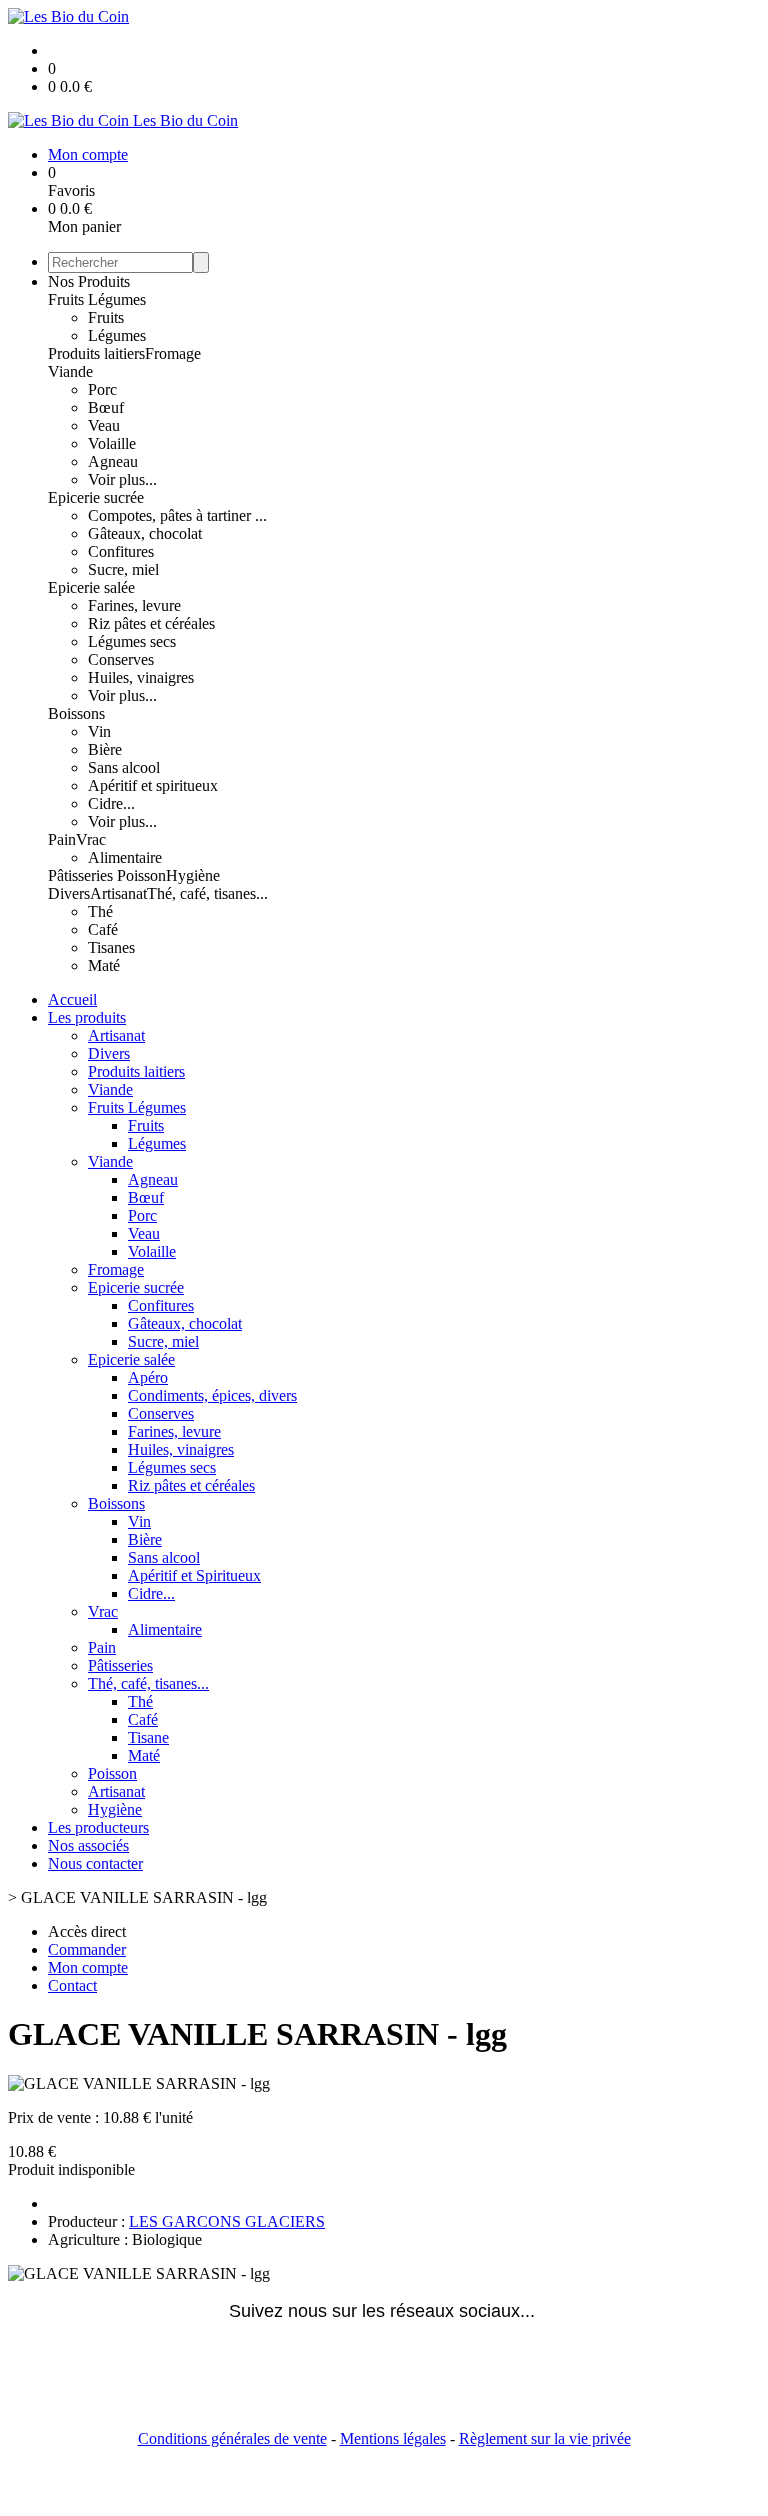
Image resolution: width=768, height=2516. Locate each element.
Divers (69, 893)
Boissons (76, 713)
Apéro (148, 1377)
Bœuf (106, 407)
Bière (105, 749)
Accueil (72, 999)
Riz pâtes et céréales (151, 623)
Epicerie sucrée (96, 497)
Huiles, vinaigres (141, 677)
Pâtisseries (82, 875)
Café (103, 929)
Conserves (121, 659)
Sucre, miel (123, 569)
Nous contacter (95, 1863)
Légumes (117, 335)
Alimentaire (125, 857)
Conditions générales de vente (232, 2438)
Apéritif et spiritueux (153, 785)
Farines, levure (134, 605)
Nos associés (88, 1845)
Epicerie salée (91, 587)
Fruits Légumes (97, 299)
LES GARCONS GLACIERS (227, 2221)
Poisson (141, 875)
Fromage (173, 353)
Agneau (113, 461)
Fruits (106, 317)
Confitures (121, 551)
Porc (102, 389)
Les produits (87, 1017)
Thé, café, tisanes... (207, 893)
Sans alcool (124, 767)
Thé (100, 911)
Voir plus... (122, 479)
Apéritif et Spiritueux (194, 1575)
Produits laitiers (96, 353)
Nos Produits (89, 281)
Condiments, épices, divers (212, 1395)
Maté (104, 965)
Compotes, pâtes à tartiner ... (177, 515)
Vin (99, 731)
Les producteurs (98, 1827)
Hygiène (193, 875)
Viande (70, 371)
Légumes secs (132, 641)
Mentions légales (393, 2438)
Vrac (91, 839)
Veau (104, 425)
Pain (62, 839)
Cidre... (111, 803)
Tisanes (111, 947)
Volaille (112, 443)
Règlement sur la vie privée (545, 2438)
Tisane (148, 1737)
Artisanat (118, 893)
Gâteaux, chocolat (145, 533)
